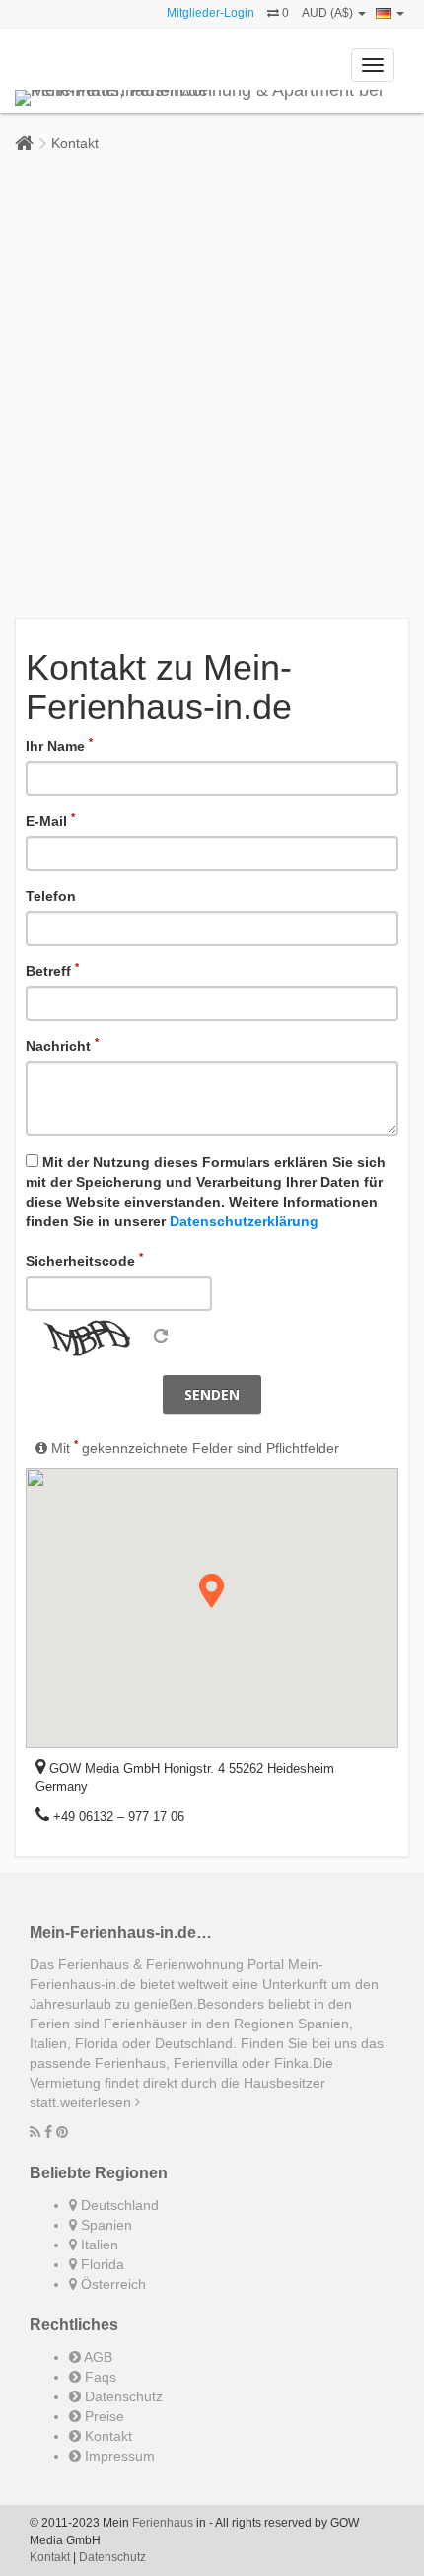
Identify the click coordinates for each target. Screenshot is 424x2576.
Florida (101, 2264)
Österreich (111, 2284)
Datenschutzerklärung (244, 1221)
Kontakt (75, 143)
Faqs (99, 2377)
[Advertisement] (212, 386)
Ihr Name (59, 745)
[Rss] (35, 2132)
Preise (103, 2416)
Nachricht (62, 1045)
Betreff (52, 970)
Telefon (51, 896)
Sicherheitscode (84, 1260)
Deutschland (118, 2205)
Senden (212, 1395)
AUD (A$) (329, 13)
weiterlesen (98, 2102)
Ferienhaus (163, 2523)
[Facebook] (48, 2132)
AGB (97, 2357)
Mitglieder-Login (211, 13)
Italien (98, 2245)
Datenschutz (122, 2396)
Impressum (118, 2456)
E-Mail (50, 820)
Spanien (105, 2225)
